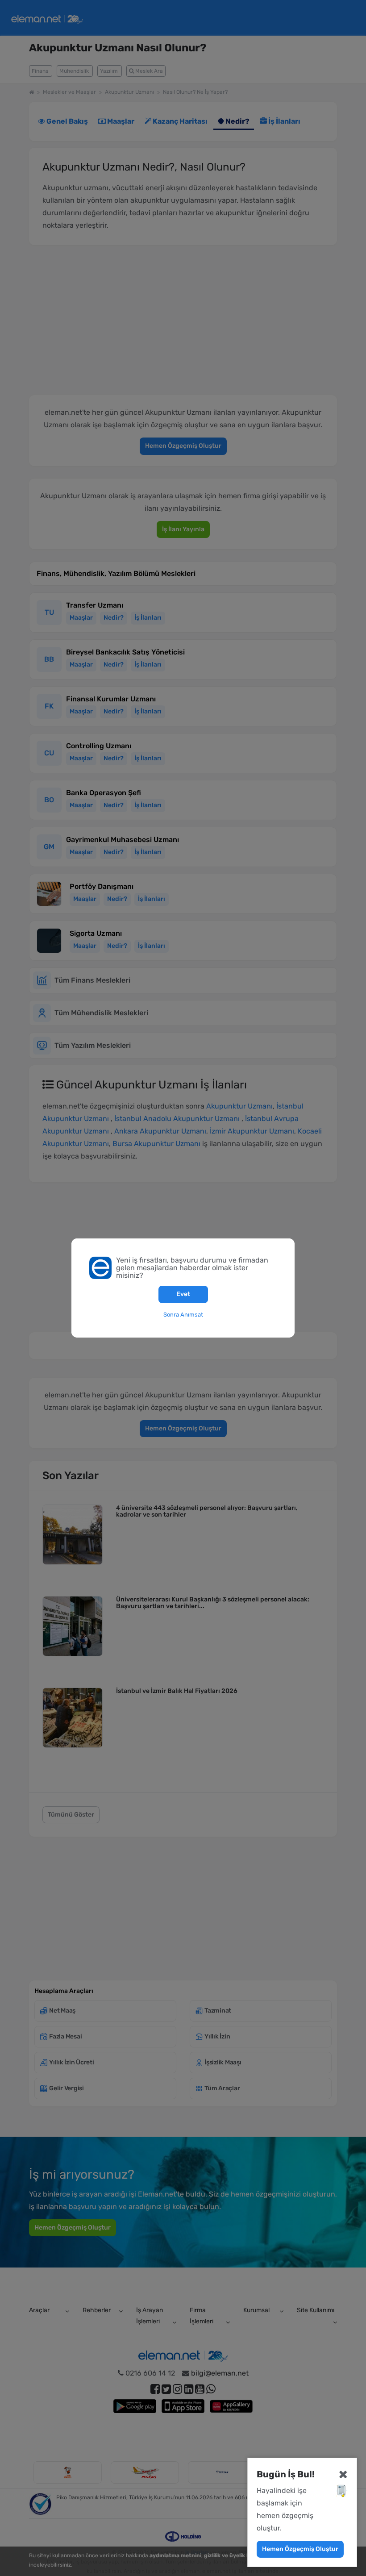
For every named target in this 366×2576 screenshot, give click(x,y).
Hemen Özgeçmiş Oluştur (300, 2549)
